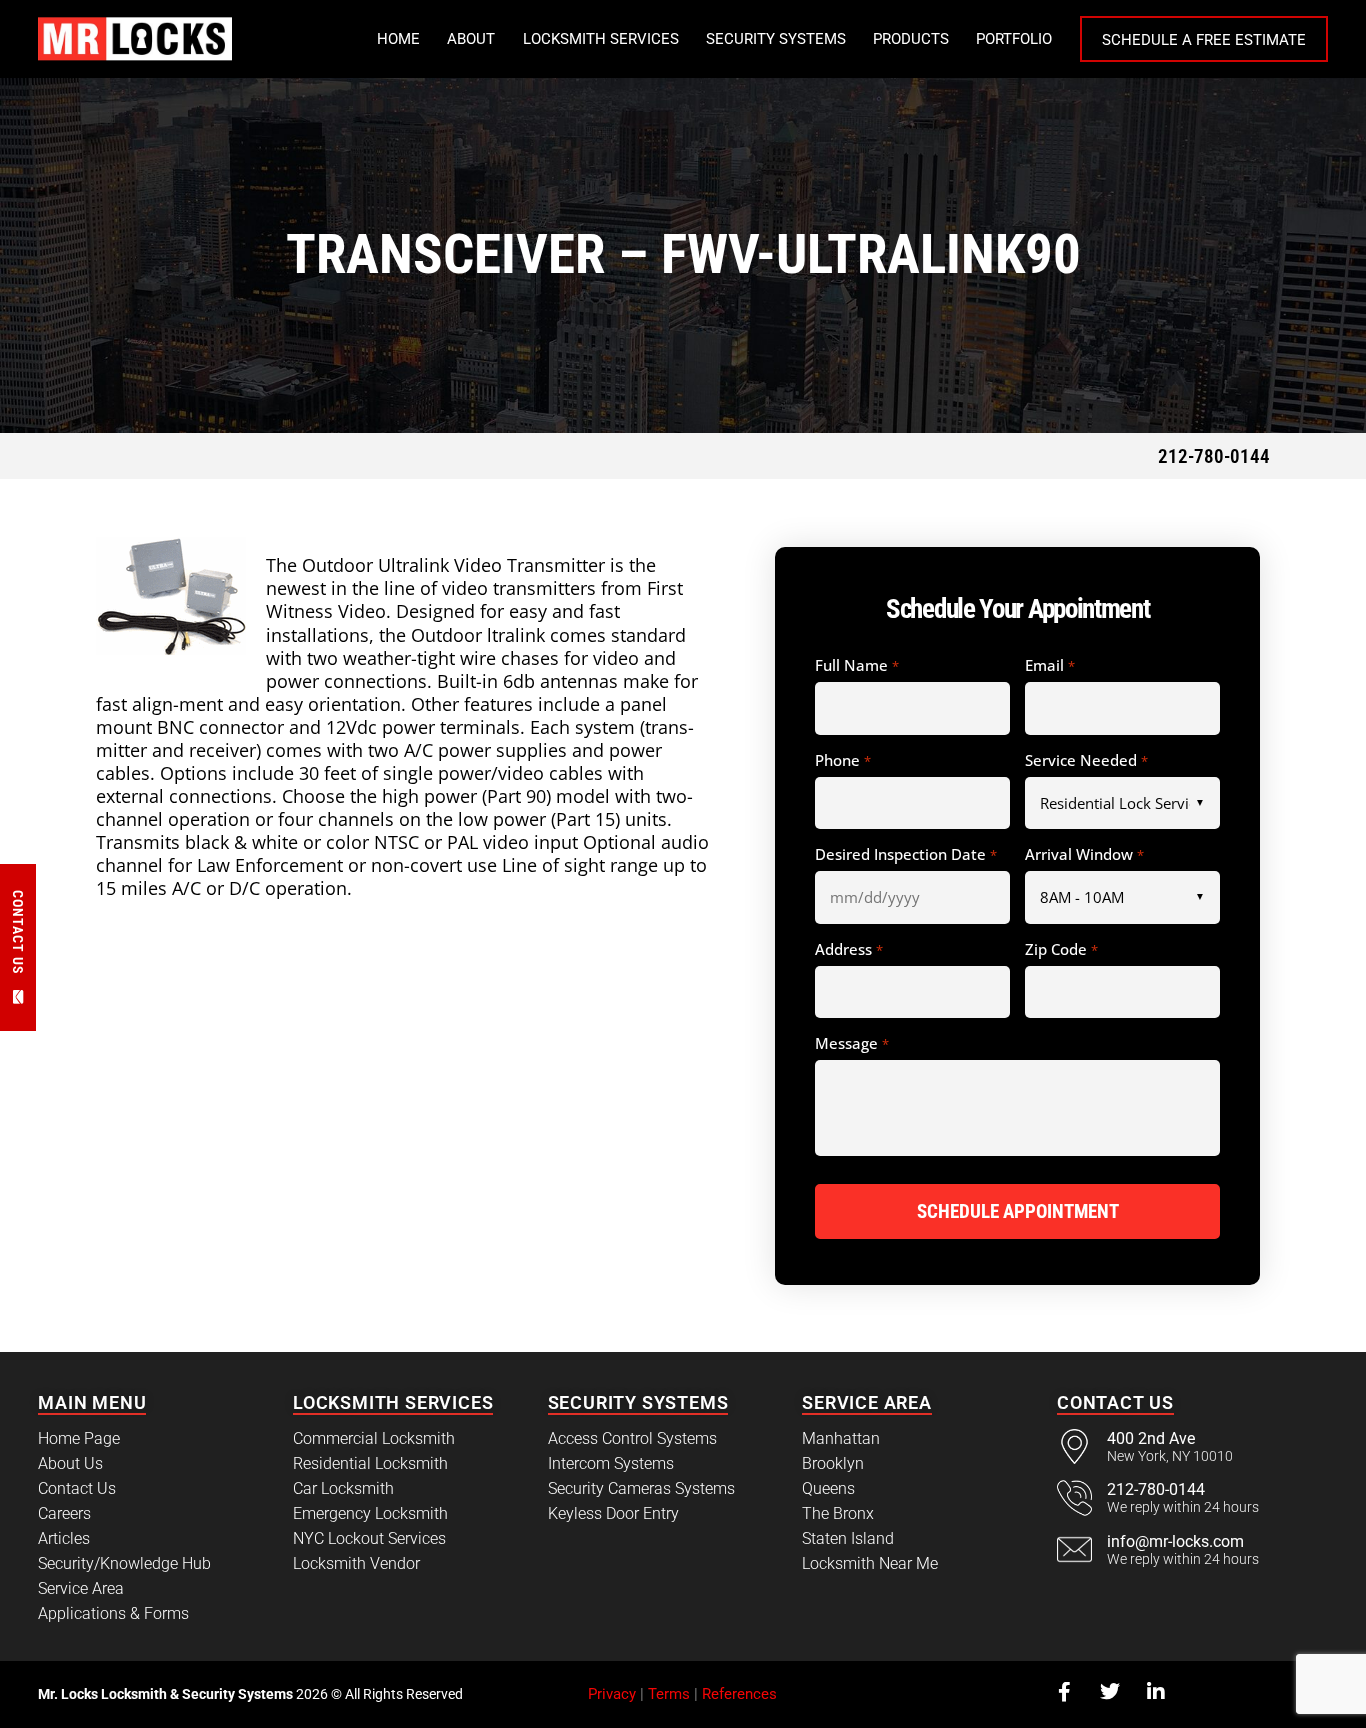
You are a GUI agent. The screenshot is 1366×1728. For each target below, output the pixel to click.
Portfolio (1014, 39)
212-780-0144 (1214, 456)
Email (1049, 666)
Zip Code (1061, 950)
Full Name (856, 666)
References (739, 1694)
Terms (669, 1694)
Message (851, 1044)
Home (398, 39)
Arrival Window (1084, 855)
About (471, 39)
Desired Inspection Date (905, 855)
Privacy (612, 1694)
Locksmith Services (601, 39)
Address (848, 950)
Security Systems (776, 39)
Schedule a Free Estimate (1204, 40)
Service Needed (1086, 761)
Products (911, 39)
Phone (842, 761)
